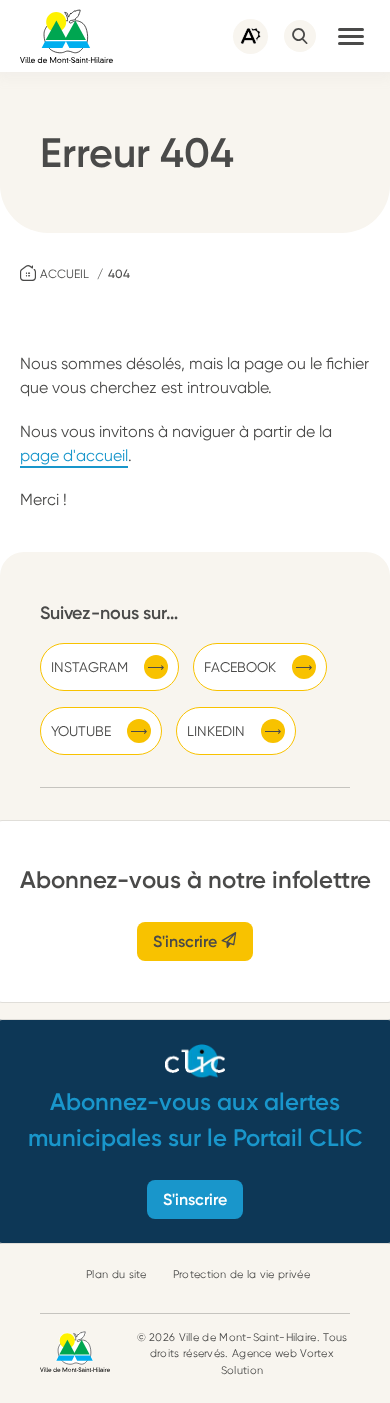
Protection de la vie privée (241, 1274)
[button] (351, 36)
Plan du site (116, 1274)
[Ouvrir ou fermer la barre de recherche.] (300, 36)
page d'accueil (74, 455)
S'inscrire (187, 941)
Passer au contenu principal (100, 9)
